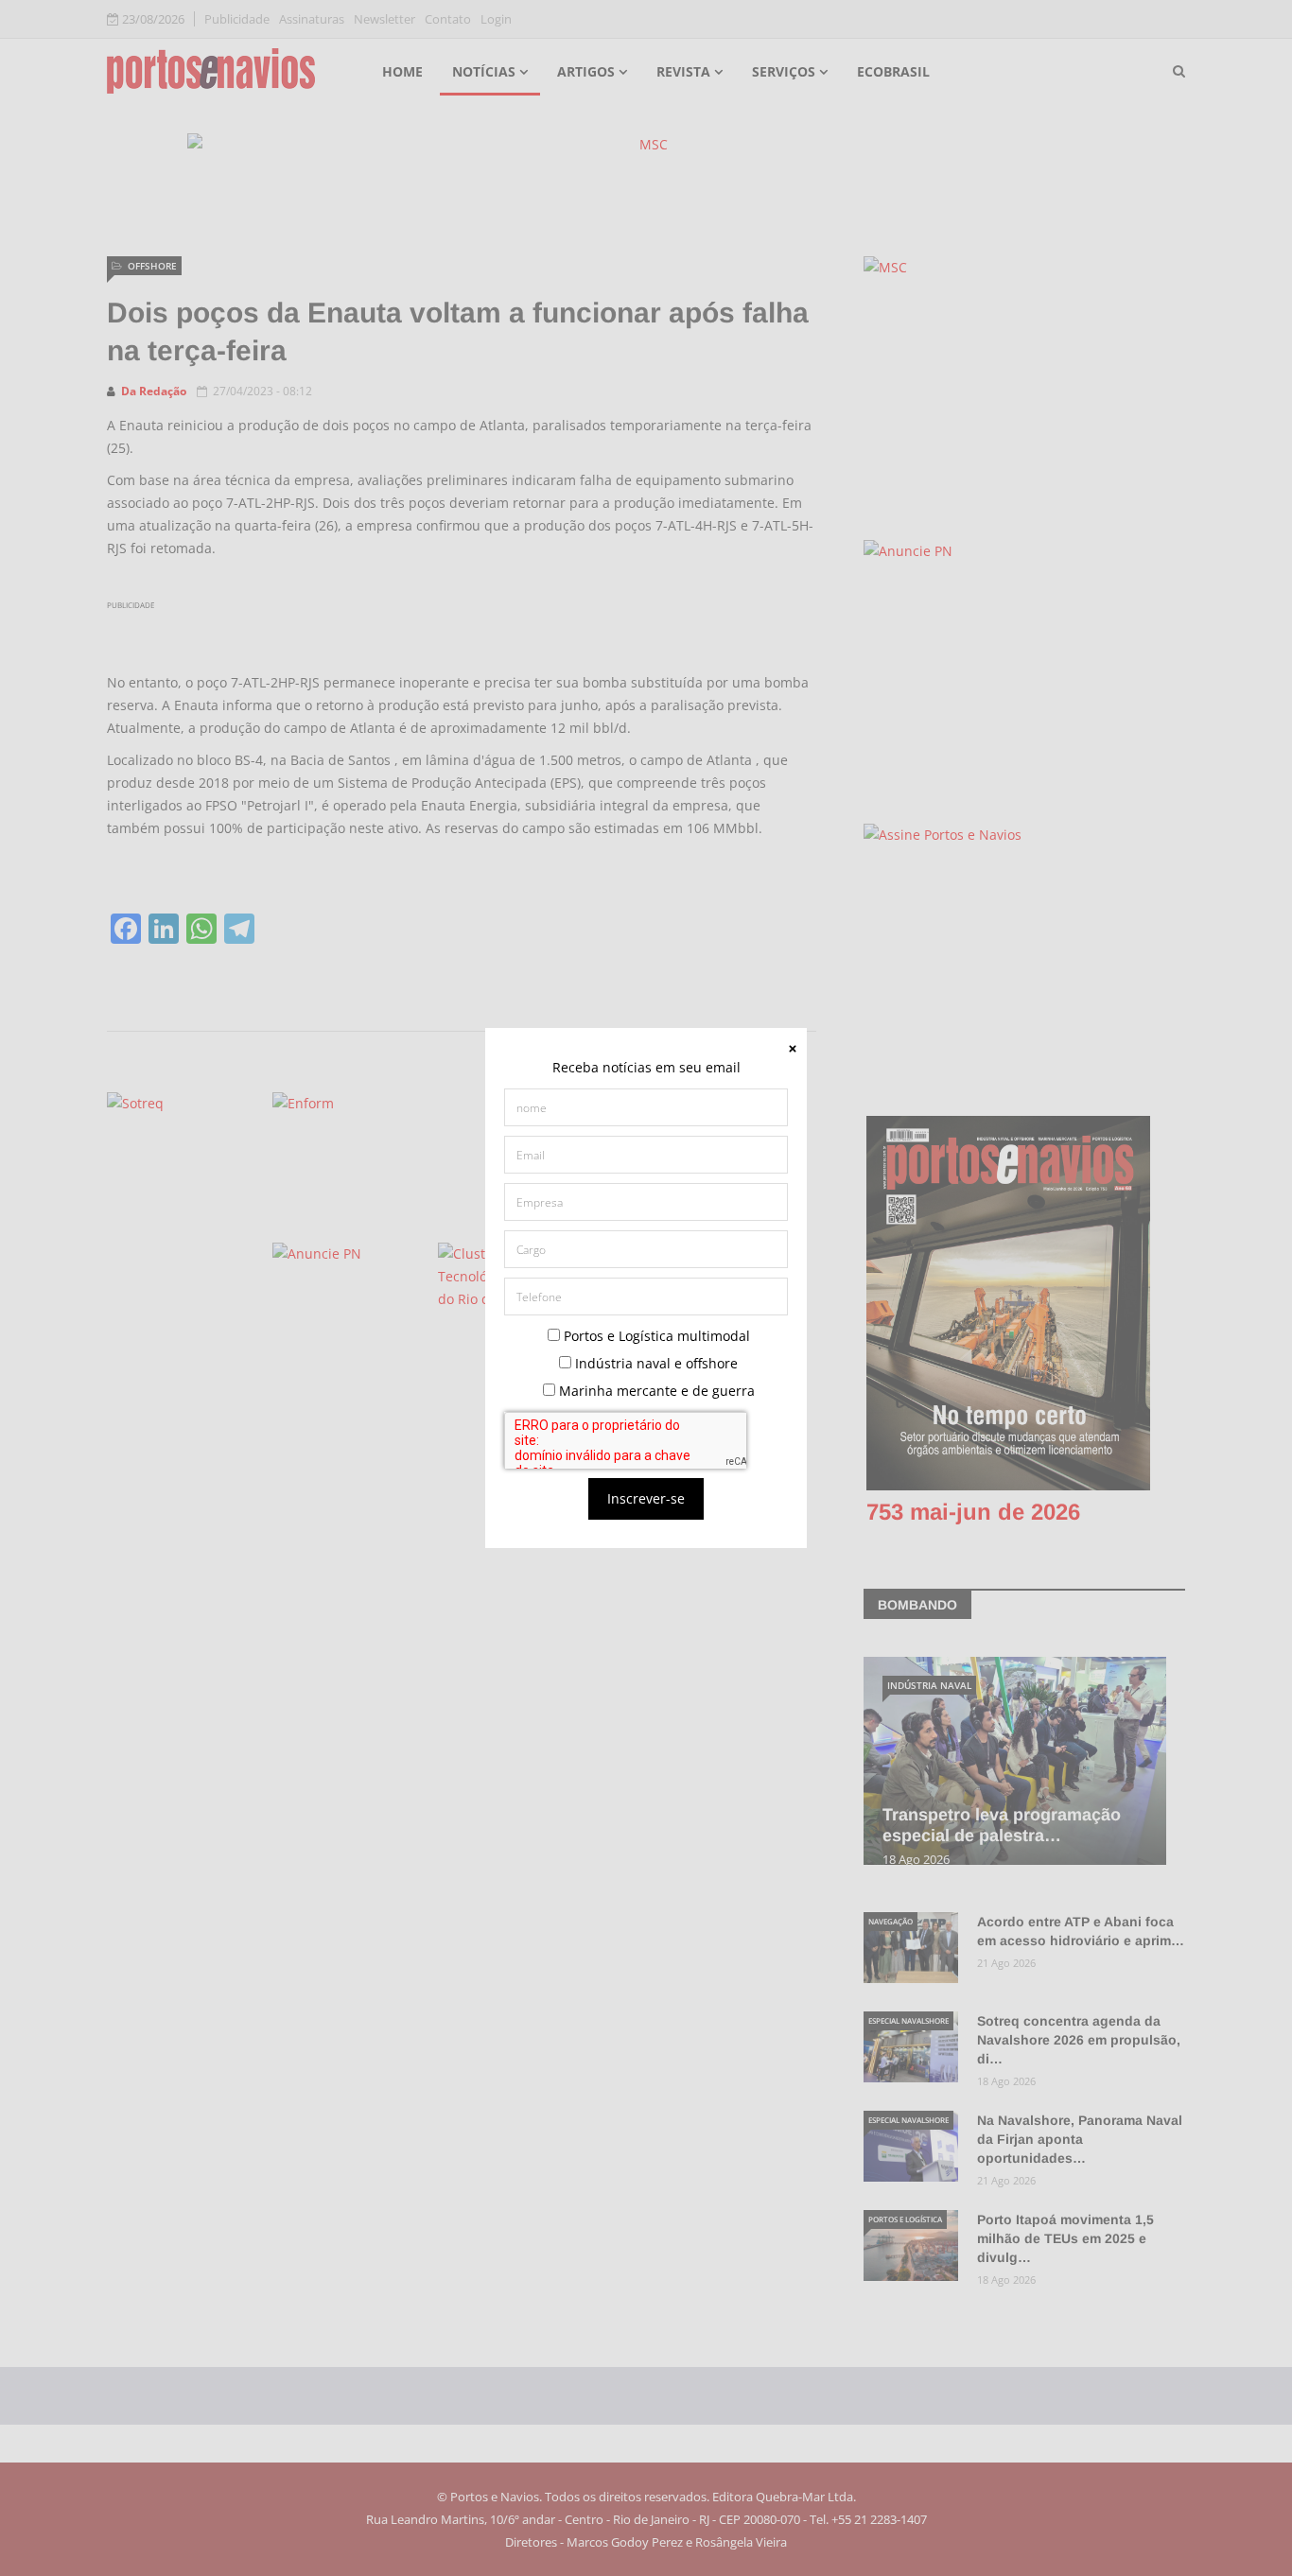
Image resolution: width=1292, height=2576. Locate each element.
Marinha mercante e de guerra (655, 1391)
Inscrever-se (646, 1498)
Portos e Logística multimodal (655, 1336)
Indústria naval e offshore (655, 1363)
